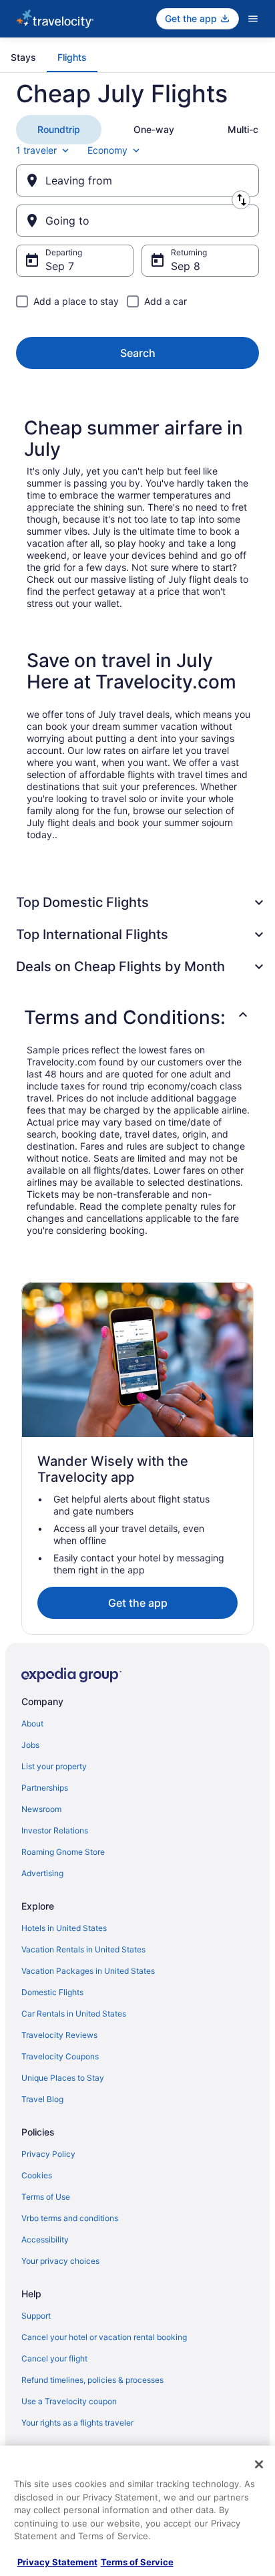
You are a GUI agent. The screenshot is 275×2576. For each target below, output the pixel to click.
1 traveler (36, 150)
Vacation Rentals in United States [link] (83, 1949)
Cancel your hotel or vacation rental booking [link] (104, 2337)
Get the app (138, 1603)
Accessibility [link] (45, 2239)
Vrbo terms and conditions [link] (70, 2218)
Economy (107, 150)
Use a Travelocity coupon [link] (69, 2401)
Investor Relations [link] (55, 1830)
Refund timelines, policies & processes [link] (92, 2380)
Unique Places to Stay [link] (63, 2078)
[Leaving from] (137, 180)
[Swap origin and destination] (241, 200)
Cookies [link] (37, 2175)
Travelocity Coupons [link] (60, 2056)
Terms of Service (137, 2562)
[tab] (23, 57)
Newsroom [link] (41, 1809)
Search (138, 353)
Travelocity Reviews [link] (59, 2035)
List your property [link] (54, 1766)
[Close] (259, 2464)
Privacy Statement (57, 2562)
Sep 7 (60, 266)
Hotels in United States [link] (64, 1928)
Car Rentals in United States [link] (74, 2014)
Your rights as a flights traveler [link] (77, 2423)
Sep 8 (186, 266)
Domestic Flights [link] (52, 1992)
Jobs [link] (30, 1745)
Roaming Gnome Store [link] (63, 1852)
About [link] (32, 1723)
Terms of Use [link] (46, 2197)
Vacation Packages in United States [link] (88, 1971)
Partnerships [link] (45, 1788)
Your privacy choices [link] (60, 2261)
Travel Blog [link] (42, 2099)
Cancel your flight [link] (54, 2358)
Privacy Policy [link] (48, 2154)
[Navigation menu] (253, 19)
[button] (137, 1017)
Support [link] (36, 2316)
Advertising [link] (42, 1873)
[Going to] (137, 221)
